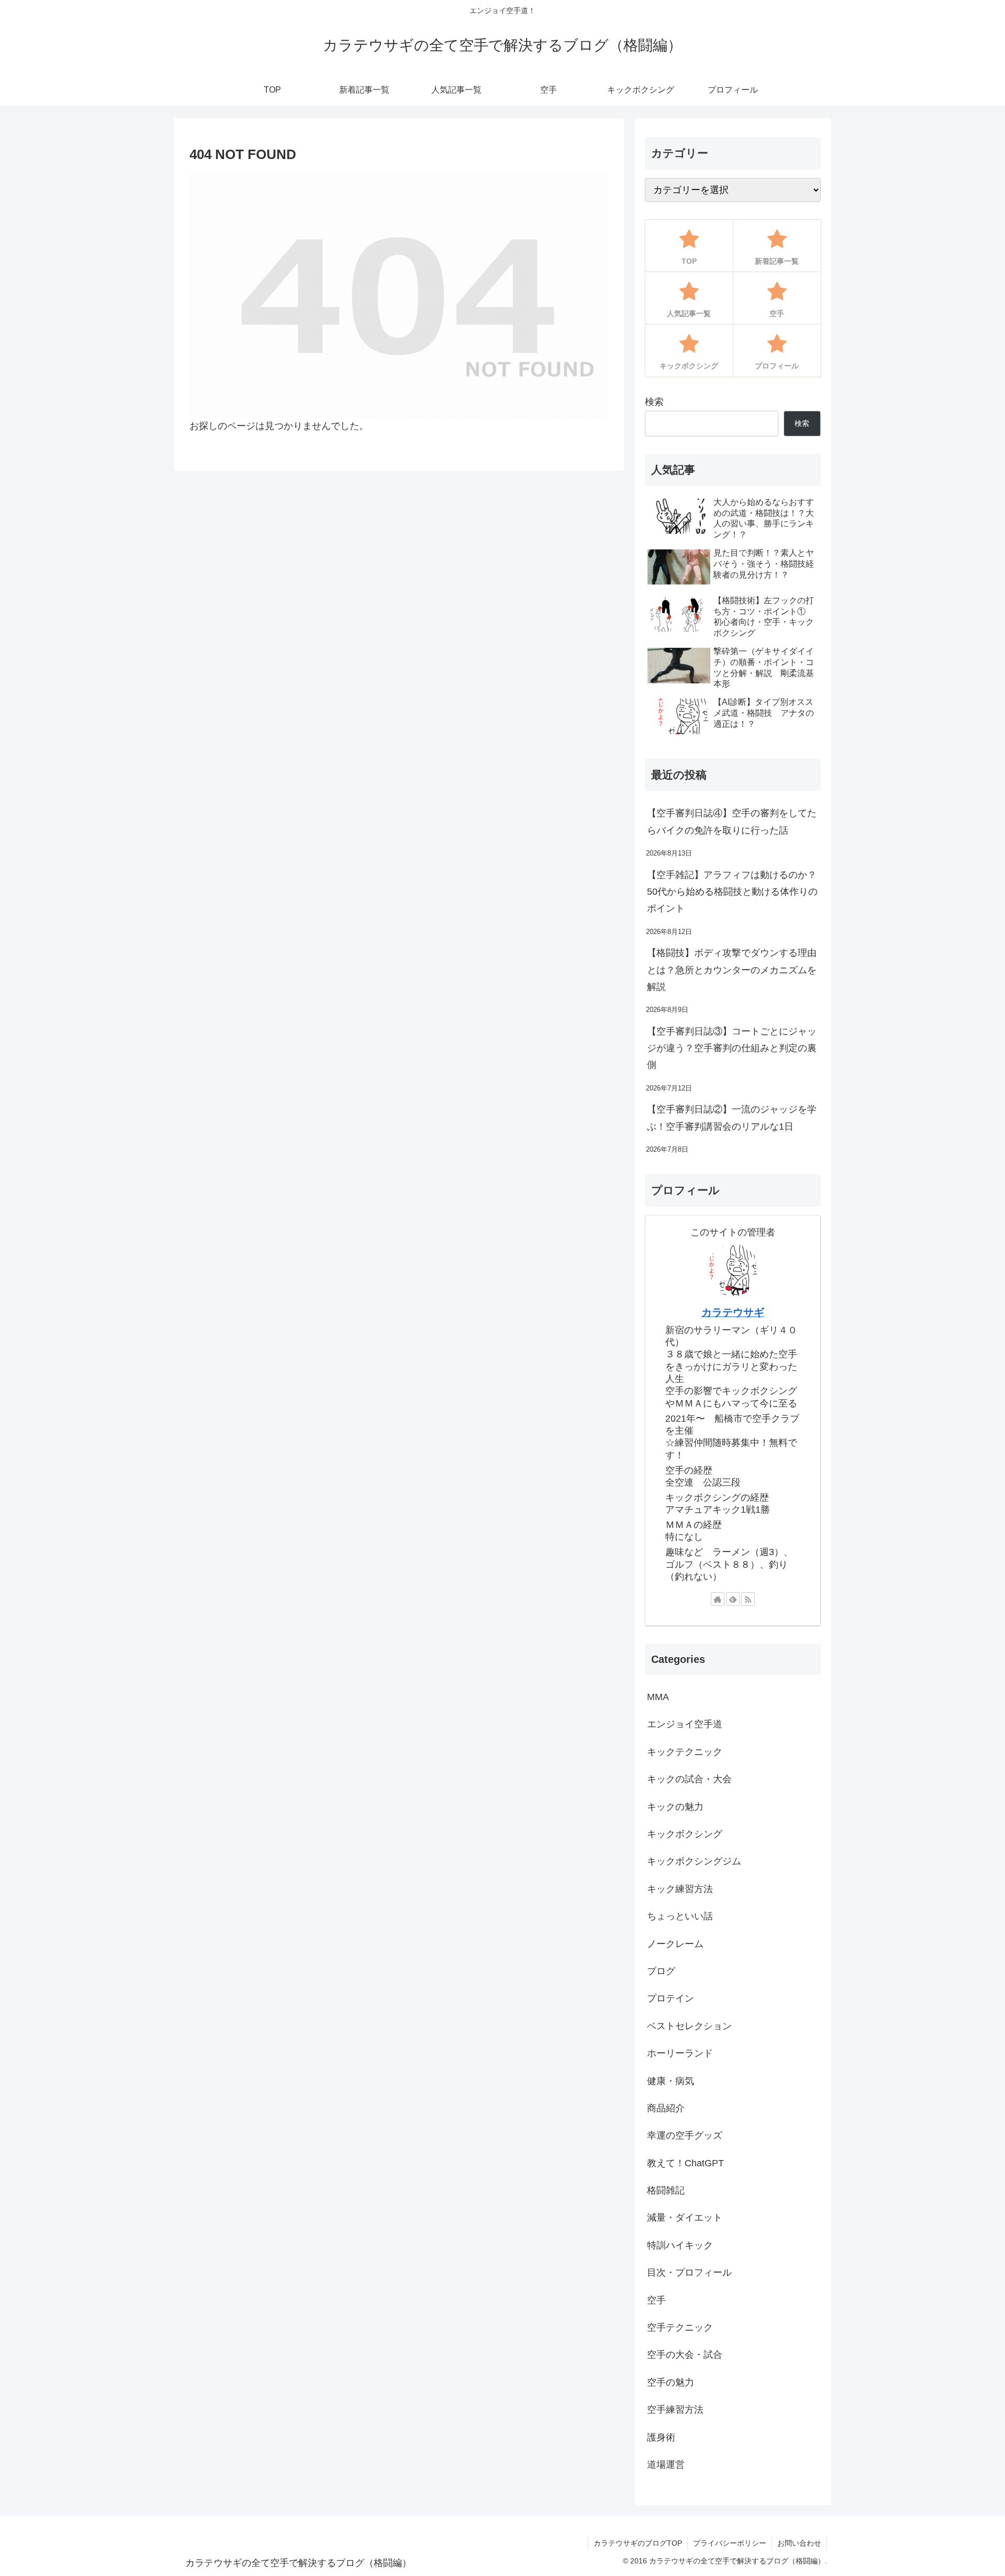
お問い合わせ (799, 2543)
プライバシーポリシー (730, 2543)
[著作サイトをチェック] (718, 1599)
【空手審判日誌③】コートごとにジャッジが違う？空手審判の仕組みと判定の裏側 (732, 1048)
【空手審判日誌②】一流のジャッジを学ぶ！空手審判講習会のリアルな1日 (732, 1118)
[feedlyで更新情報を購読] (733, 1599)
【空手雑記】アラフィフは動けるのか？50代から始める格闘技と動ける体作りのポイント (732, 892)
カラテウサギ (733, 1312)
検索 (654, 402)
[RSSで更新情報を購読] (748, 1599)
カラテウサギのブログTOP (638, 2543)
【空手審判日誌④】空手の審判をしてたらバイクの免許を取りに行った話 (732, 822)
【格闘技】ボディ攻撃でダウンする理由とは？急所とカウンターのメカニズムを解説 (732, 970)
